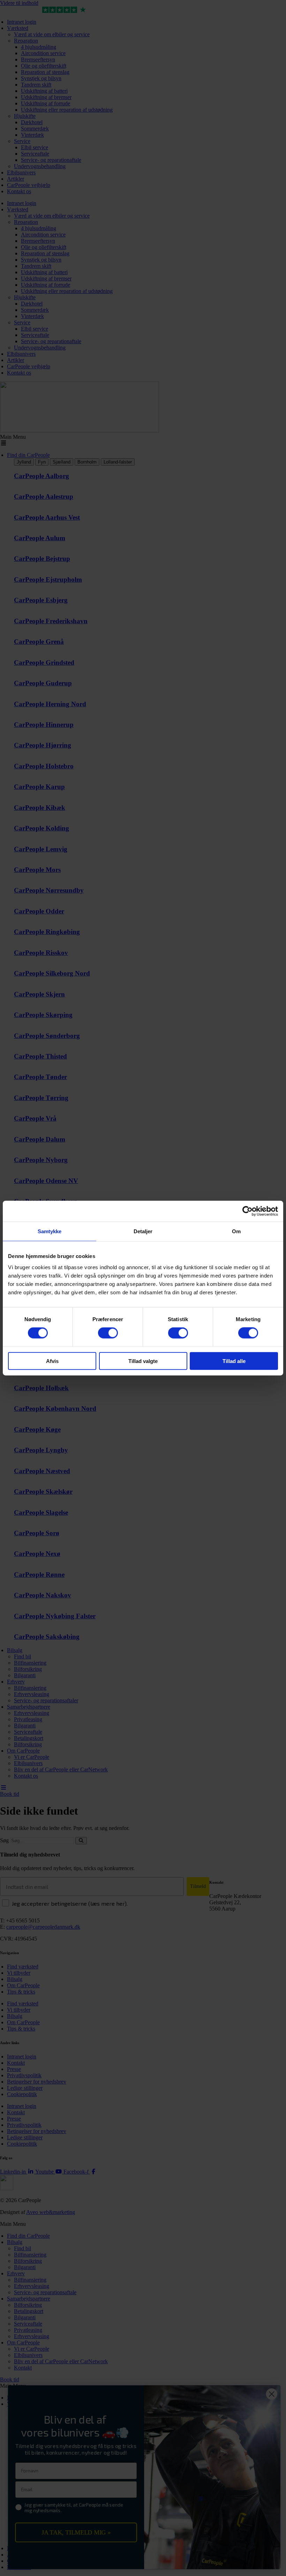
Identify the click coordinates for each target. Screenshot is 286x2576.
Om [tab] (236, 1231)
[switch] (108, 1333)
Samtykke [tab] (50, 1231)
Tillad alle (234, 1361)
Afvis (52, 1361)
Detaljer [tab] (143, 1231)
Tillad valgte (143, 1361)
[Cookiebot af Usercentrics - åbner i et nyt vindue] (247, 1211)
